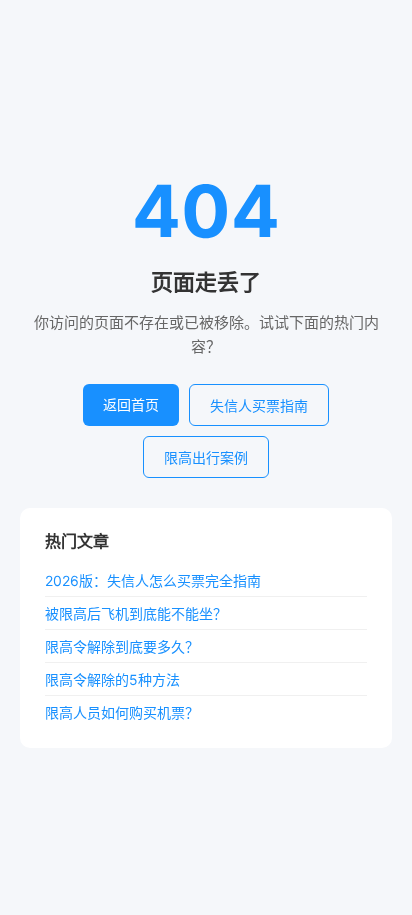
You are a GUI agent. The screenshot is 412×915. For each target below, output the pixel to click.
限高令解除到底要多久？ (122, 646)
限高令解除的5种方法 (112, 679)
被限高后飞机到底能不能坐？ (136, 613)
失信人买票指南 (259, 405)
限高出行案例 (206, 457)
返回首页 (131, 404)
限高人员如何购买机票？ (122, 712)
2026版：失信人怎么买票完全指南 (153, 580)
